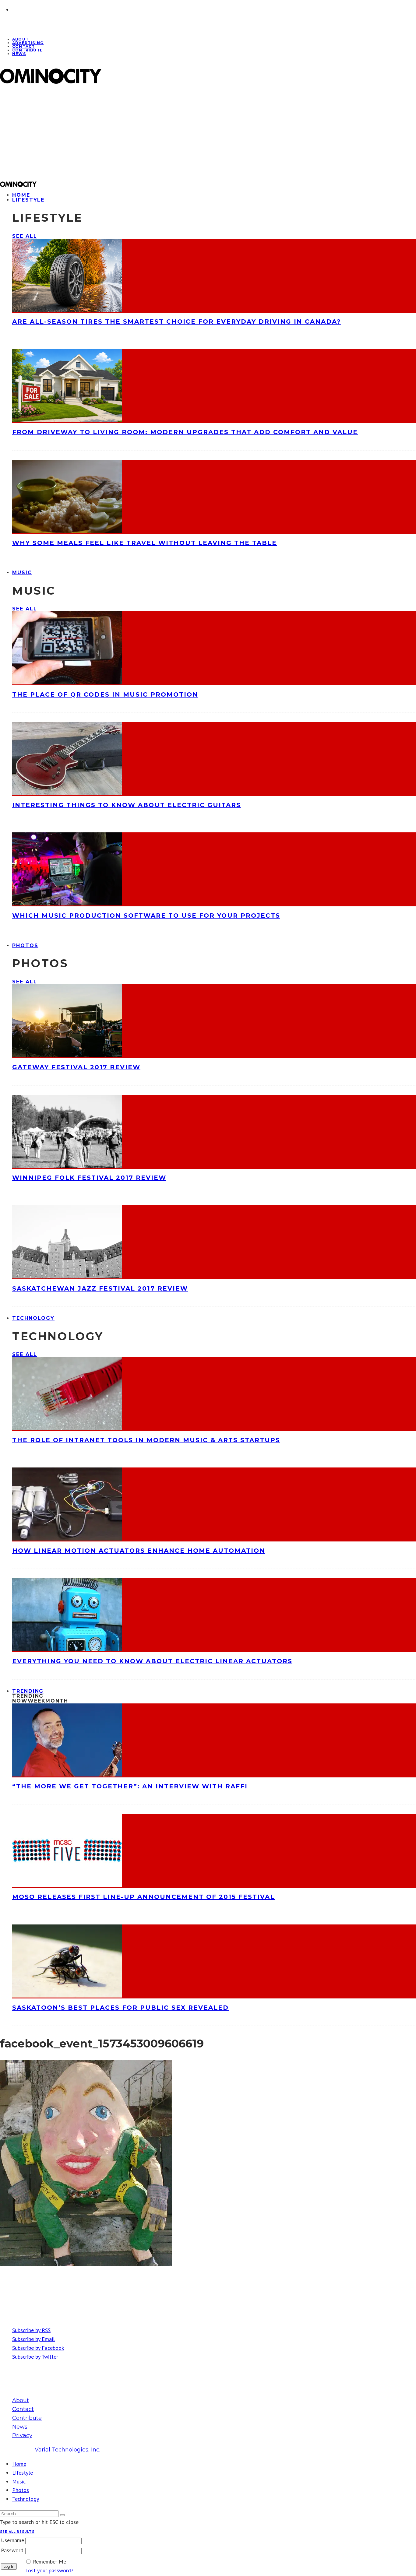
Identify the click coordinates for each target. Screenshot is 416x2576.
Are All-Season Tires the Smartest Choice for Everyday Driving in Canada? (177, 322)
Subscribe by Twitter (35, 2357)
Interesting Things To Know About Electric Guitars (127, 805)
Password (12, 2550)
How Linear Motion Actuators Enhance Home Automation (139, 1551)
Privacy (22, 2435)
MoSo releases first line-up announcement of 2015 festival (143, 1897)
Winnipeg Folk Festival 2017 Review (89, 1178)
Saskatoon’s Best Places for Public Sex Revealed (120, 2008)
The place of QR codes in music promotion (105, 694)
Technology (33, 1318)
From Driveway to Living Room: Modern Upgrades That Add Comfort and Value (185, 432)
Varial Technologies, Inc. (67, 2450)
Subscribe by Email (33, 2339)
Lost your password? (49, 2570)
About (21, 2400)
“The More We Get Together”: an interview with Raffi (130, 1786)
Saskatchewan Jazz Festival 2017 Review (100, 1288)
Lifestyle (28, 200)
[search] (62, 2515)
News (19, 54)
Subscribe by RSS (31, 2330)
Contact (23, 2409)
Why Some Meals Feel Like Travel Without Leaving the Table (145, 543)
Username (12, 2540)
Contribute (27, 50)
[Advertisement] (183, 132)
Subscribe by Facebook (38, 2348)
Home (19, 2464)
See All (25, 236)
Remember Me (49, 2562)
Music (22, 573)
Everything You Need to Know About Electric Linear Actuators (152, 1661)
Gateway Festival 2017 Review (76, 1067)
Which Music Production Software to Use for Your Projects (146, 915)
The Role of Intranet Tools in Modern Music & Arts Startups (146, 1440)
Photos (25, 945)
